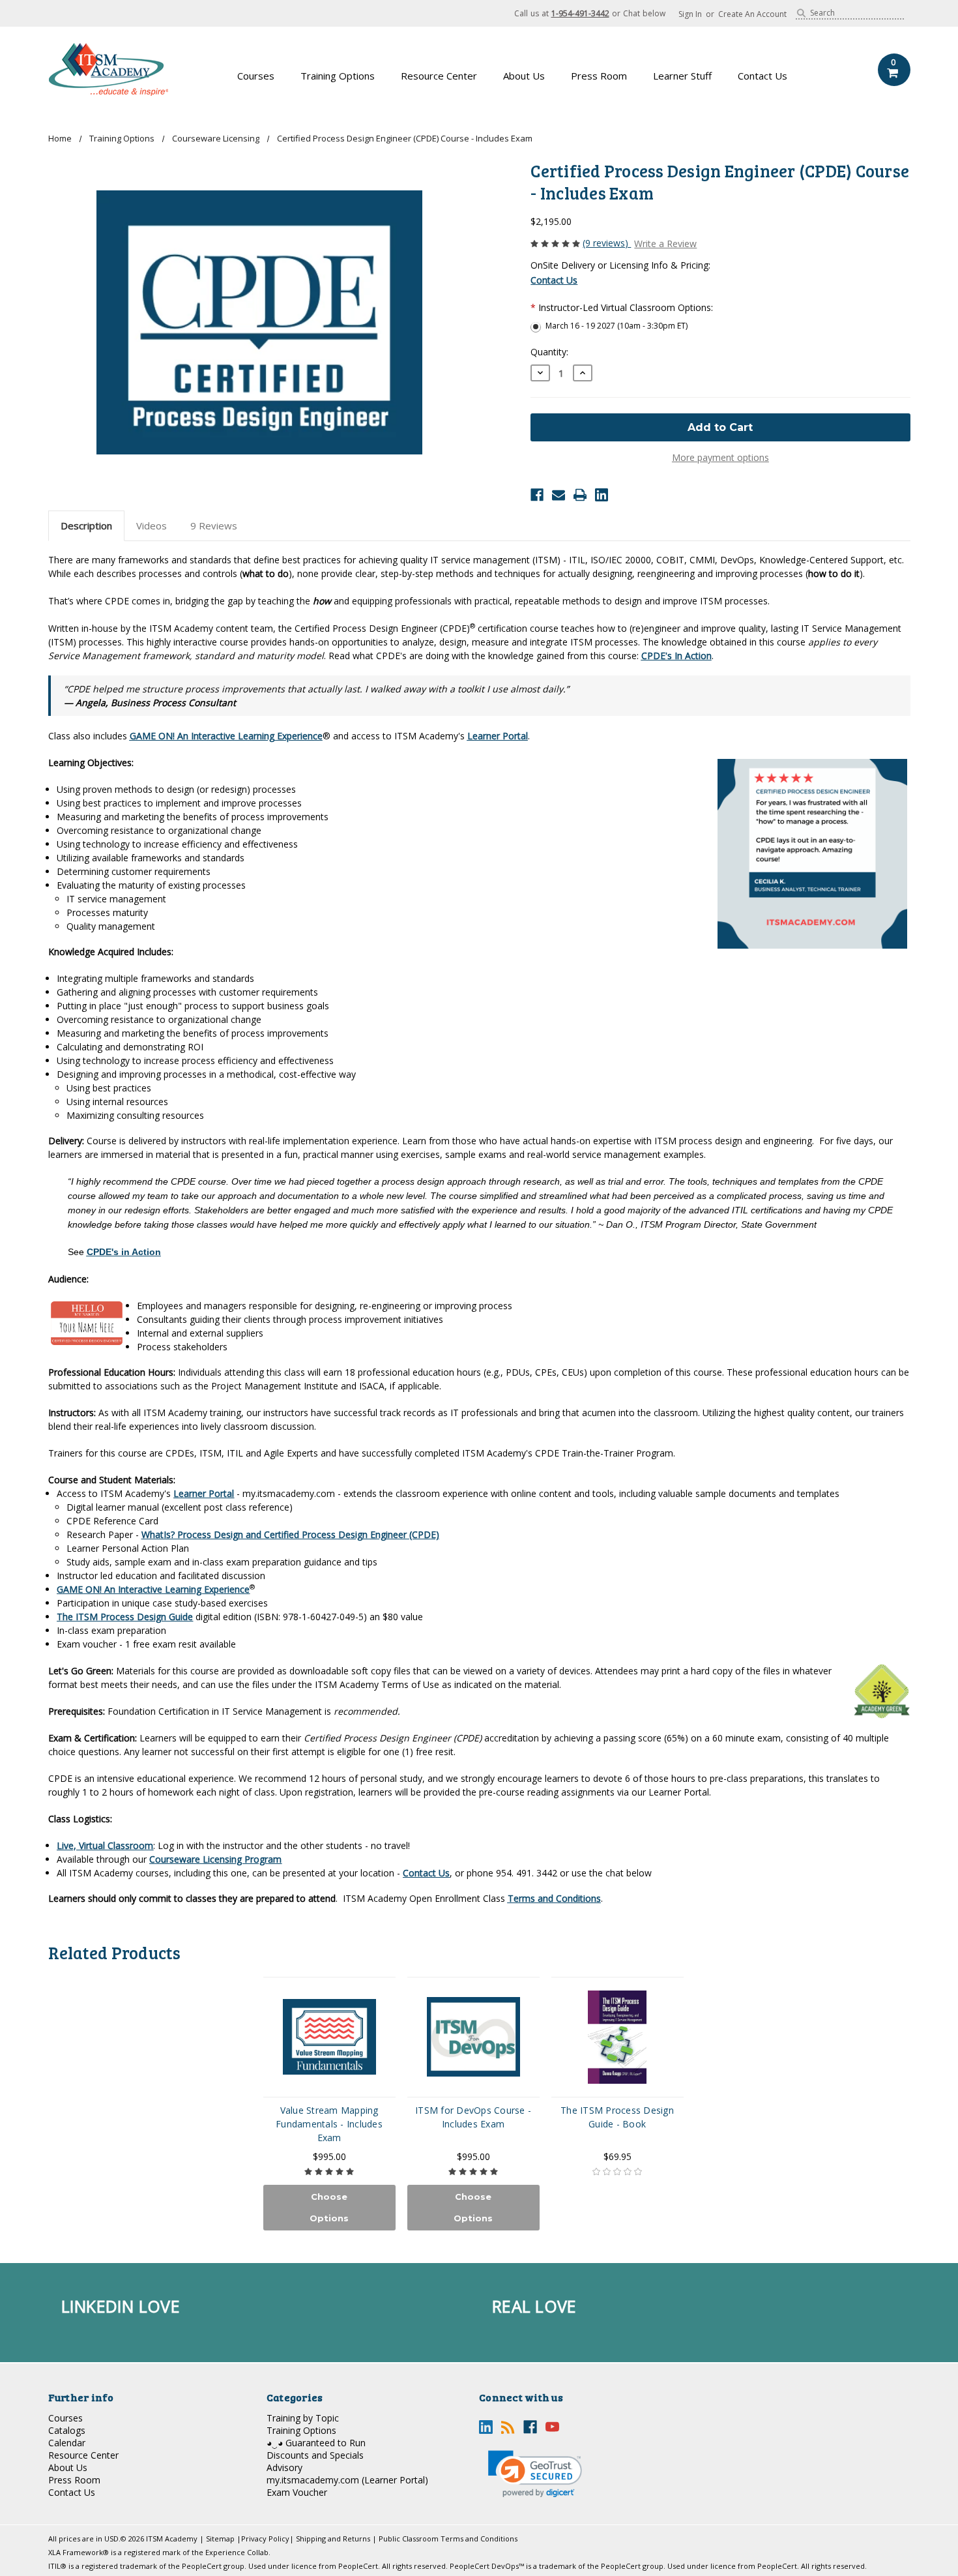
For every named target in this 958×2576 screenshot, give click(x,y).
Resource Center (439, 76)
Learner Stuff (682, 76)
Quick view (329, 2037)
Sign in (690, 14)
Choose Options (329, 2207)
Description (86, 526)
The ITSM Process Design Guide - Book (617, 2117)
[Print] (580, 495)
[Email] (559, 495)
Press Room (599, 76)
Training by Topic (303, 2418)
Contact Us (762, 76)
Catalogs (67, 2430)
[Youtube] (552, 2427)
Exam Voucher (297, 2492)
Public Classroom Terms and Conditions (448, 2539)
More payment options (720, 457)
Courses (256, 76)
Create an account (752, 14)
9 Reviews (214, 526)
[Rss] (508, 2427)
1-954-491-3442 (580, 13)
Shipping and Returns (333, 2539)
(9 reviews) (607, 243)
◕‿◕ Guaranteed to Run (316, 2443)
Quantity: (549, 352)
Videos (152, 526)
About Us (524, 76)
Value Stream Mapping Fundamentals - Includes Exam (329, 2124)
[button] (535, 2474)
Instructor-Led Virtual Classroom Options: (622, 307)
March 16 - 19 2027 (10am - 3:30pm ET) (617, 326)
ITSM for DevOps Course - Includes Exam (473, 2117)
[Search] (801, 13)
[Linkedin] (602, 495)
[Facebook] (537, 495)
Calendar (67, 2443)
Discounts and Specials (315, 2455)
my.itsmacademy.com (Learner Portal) (347, 2480)
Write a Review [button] (665, 244)
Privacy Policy (265, 2539)
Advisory (284, 2467)
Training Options (338, 76)
